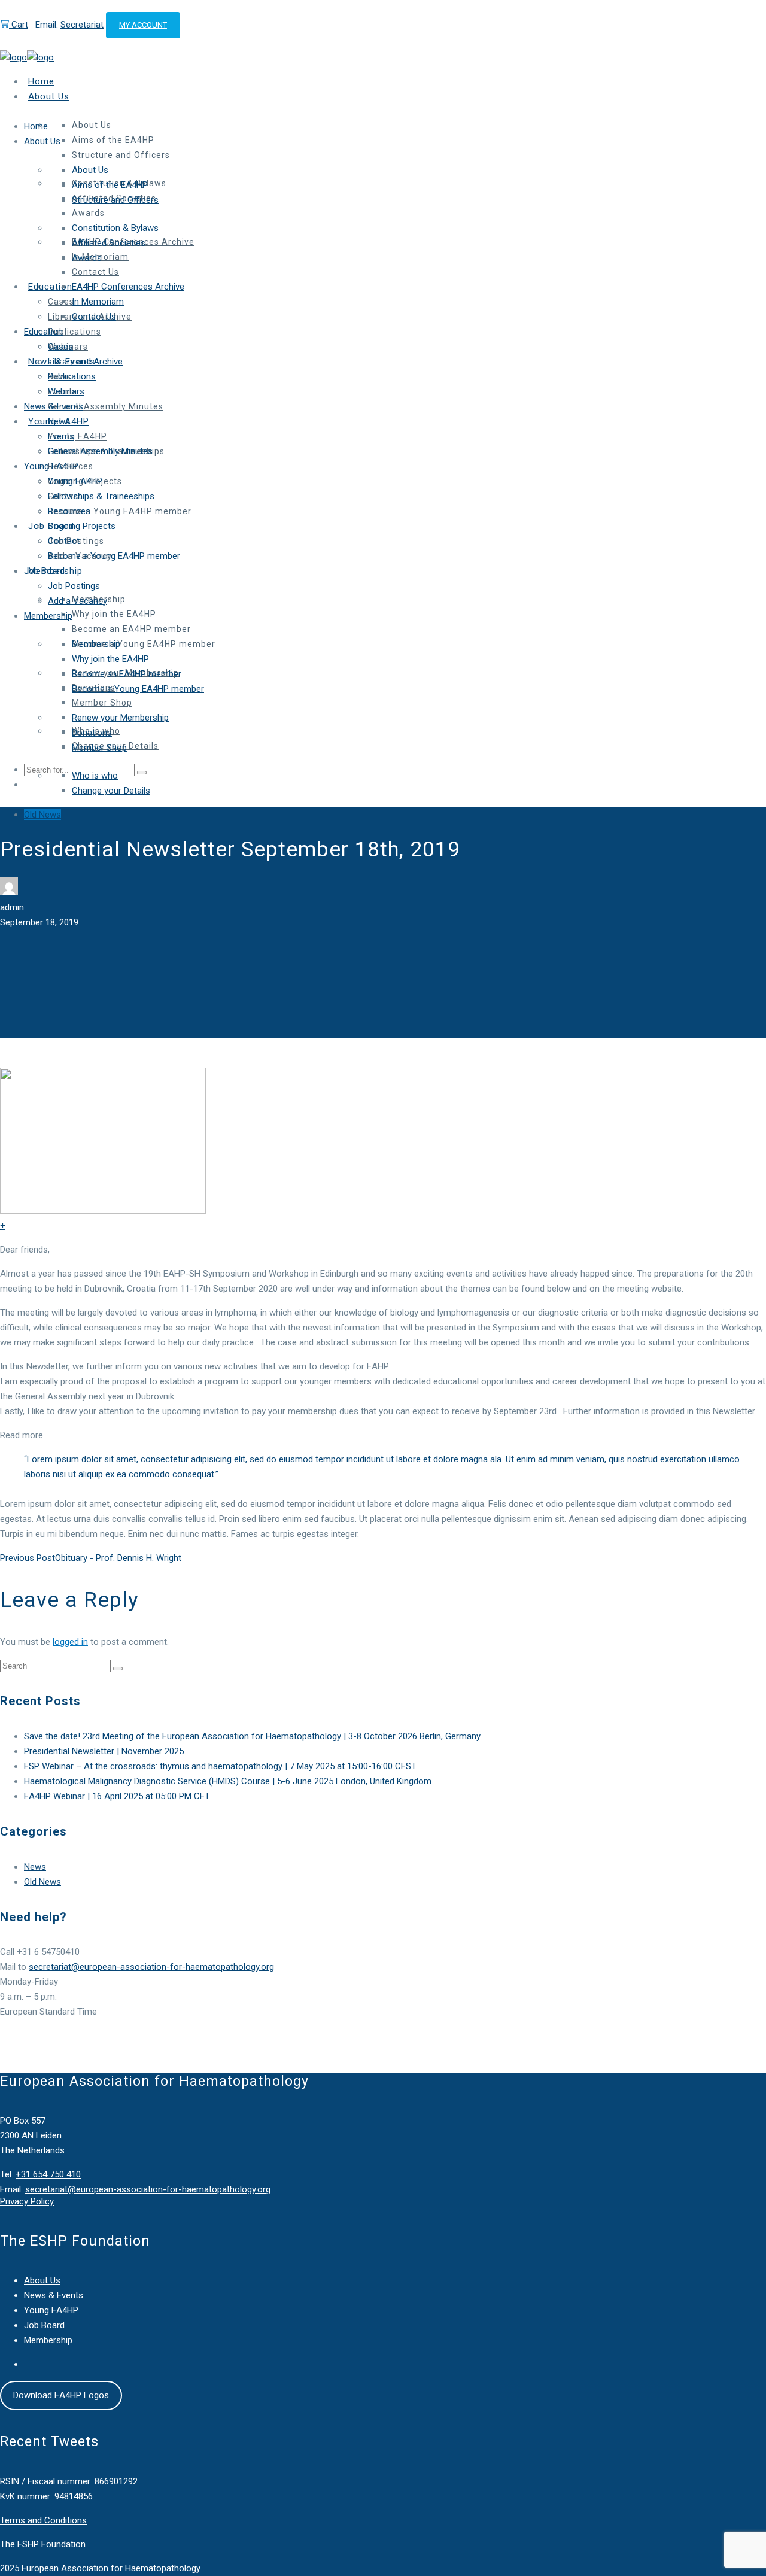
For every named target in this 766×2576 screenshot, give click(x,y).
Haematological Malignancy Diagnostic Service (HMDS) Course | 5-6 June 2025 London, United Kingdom (228, 1781)
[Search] (118, 1669)
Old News (42, 815)
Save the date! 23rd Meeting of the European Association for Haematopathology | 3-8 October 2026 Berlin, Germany (252, 1736)
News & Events (54, 2295)
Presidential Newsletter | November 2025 (104, 1751)
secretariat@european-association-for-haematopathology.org (151, 1967)
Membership (48, 2340)
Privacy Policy (27, 2201)
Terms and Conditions (43, 2520)
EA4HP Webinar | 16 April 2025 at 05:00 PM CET (117, 1796)
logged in (70, 1642)
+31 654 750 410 (48, 2174)
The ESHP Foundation (43, 2544)
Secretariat (82, 25)
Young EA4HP (51, 2310)
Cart (19, 25)
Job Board (44, 2325)
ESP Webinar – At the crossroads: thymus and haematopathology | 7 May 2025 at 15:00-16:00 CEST (220, 1766)
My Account (143, 25)
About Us (42, 2280)
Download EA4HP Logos (61, 2395)
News (35, 1867)
